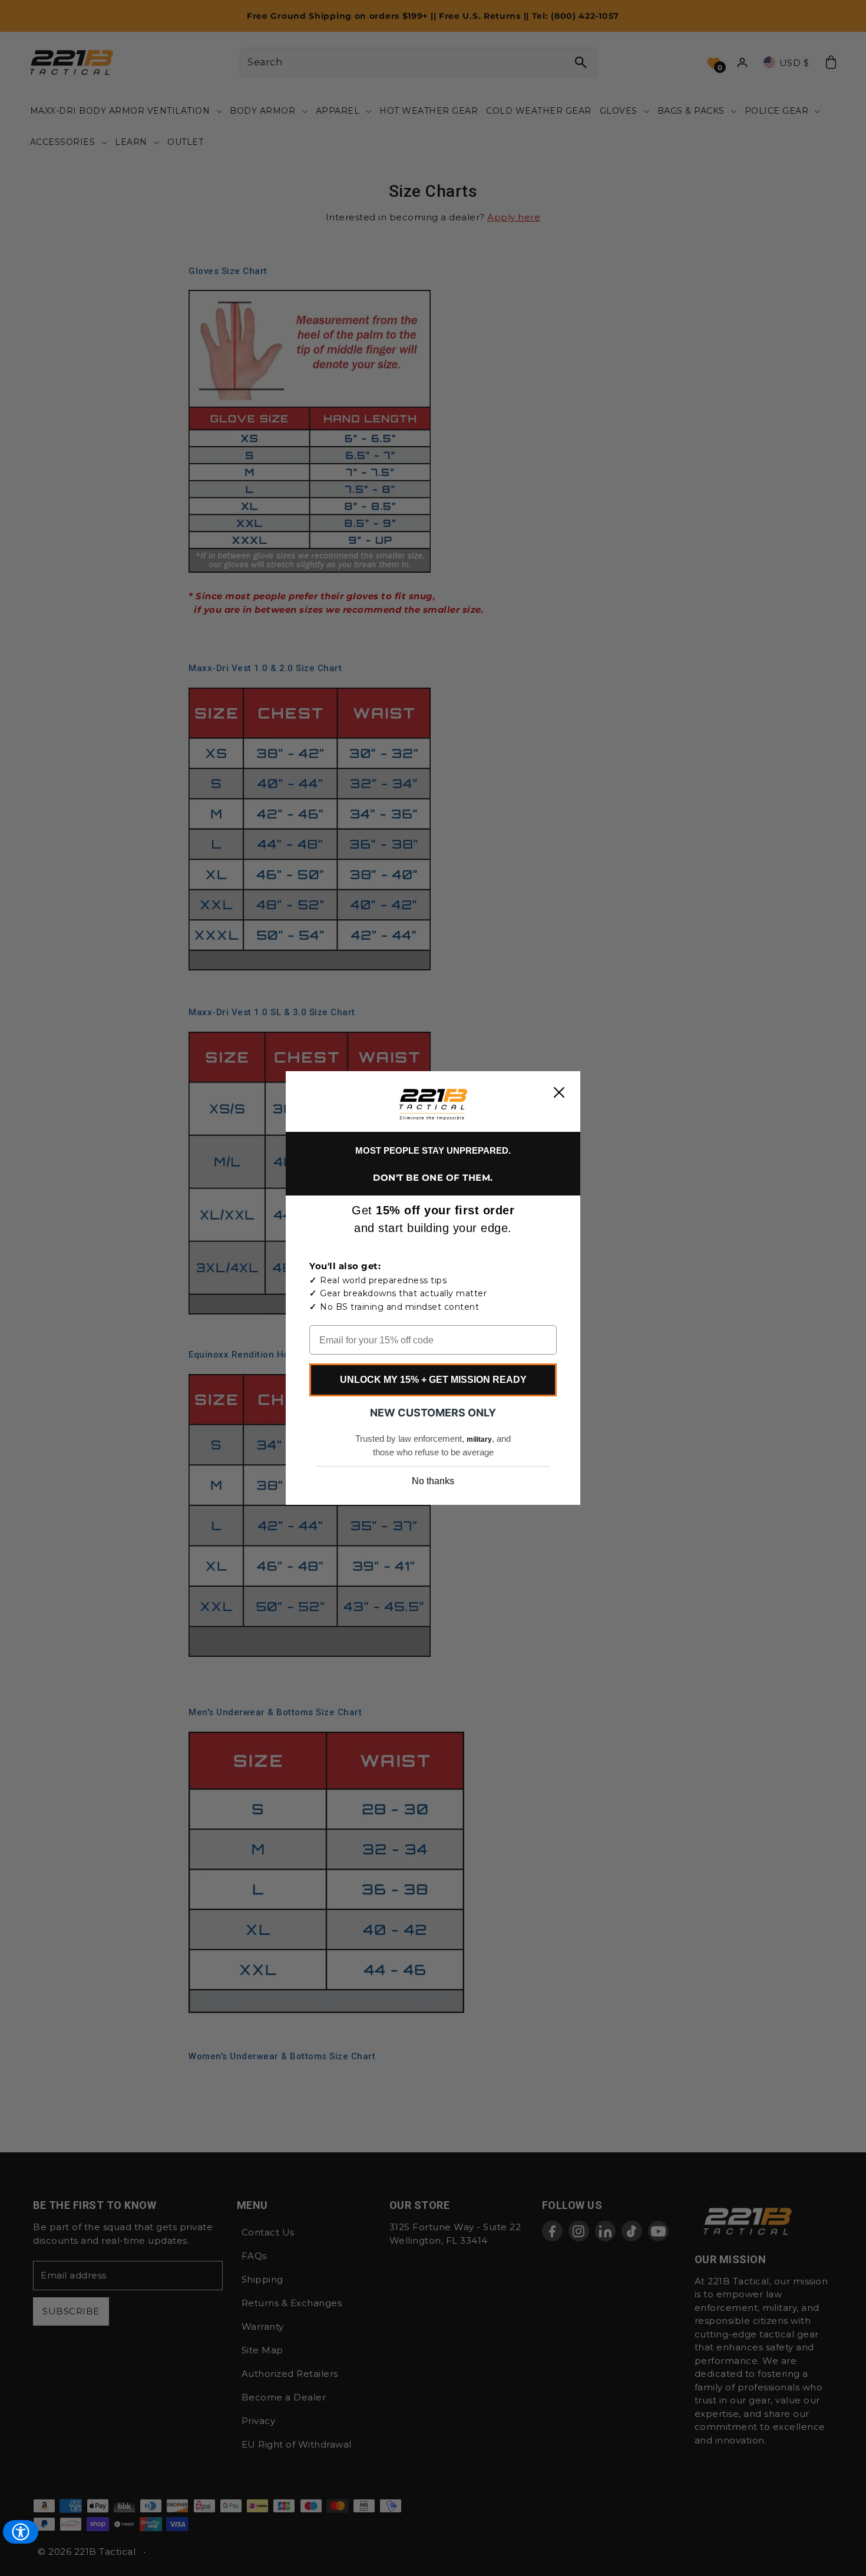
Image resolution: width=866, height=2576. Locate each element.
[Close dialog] (559, 1092)
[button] (433, 1104)
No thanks (433, 1481)
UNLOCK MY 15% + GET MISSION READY (433, 1380)
